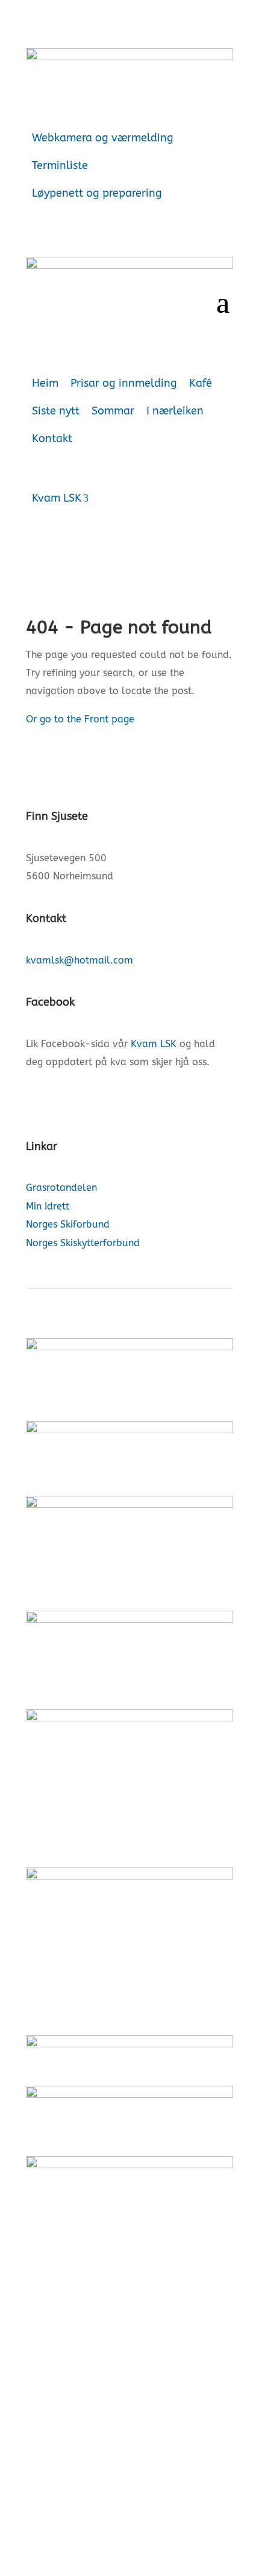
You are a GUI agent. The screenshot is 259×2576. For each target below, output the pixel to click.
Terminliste (60, 165)
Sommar (113, 411)
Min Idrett (48, 1206)
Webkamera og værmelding (103, 138)
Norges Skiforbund (68, 1224)
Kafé (201, 383)
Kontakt (52, 438)
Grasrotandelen (61, 1188)
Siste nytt (56, 411)
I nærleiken (175, 411)
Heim (45, 383)
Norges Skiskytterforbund (83, 1243)
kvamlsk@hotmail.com (80, 960)
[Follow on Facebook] (36, 1099)
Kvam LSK (57, 498)
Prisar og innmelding (124, 383)
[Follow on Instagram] (60, 1099)
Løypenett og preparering (97, 193)
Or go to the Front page (80, 719)
